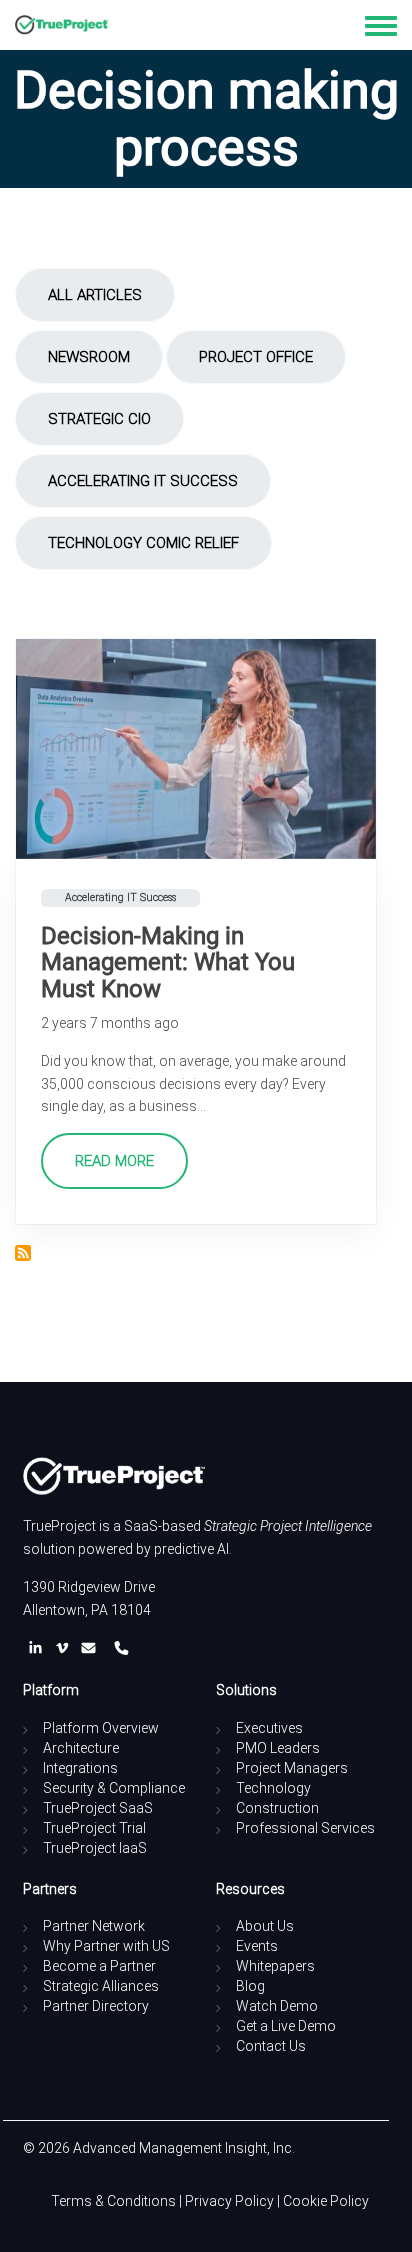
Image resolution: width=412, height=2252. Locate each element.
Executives (269, 1728)
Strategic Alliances (101, 1986)
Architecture (81, 1748)
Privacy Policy (229, 2201)
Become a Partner (99, 1966)
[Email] (92, 1648)
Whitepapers (275, 1966)
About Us (265, 1926)
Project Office (256, 357)
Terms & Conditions (113, 2201)
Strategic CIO (99, 419)
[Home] (62, 25)
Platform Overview (101, 1728)
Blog (250, 1986)
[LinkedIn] (39, 1648)
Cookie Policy (326, 2201)
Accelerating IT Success (143, 481)
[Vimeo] (66, 1648)
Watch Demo (277, 2006)
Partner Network (94, 1926)
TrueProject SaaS (98, 1808)
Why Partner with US (106, 1946)
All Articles (95, 295)
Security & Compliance (114, 1788)
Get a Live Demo (286, 2026)
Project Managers (292, 1768)
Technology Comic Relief (143, 543)
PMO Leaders (278, 1748)
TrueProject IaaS (95, 1848)
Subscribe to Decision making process (23, 1253)
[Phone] (121, 1648)
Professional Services (305, 1828)
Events (257, 1946)
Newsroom (89, 357)
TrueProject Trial (94, 1828)
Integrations (80, 1768)
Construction (277, 1808)
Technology (273, 1788)
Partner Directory (96, 2006)
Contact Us (271, 2046)
